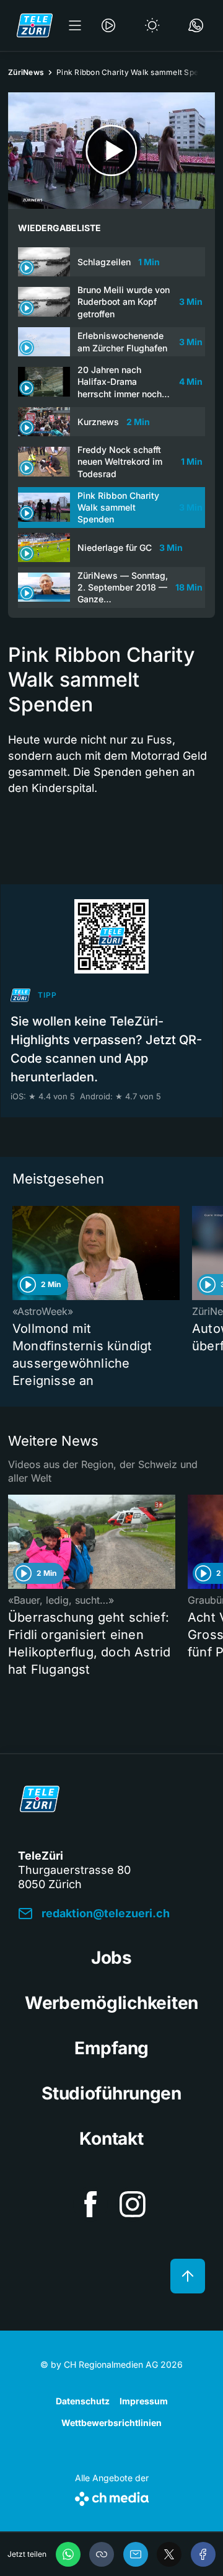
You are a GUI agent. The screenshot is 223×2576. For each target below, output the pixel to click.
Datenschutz (83, 2401)
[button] (102, 2554)
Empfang (111, 2048)
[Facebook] (203, 2554)
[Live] (108, 25)
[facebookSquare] (90, 2204)
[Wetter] (152, 25)
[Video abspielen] (111, 151)
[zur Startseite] (35, 25)
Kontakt (111, 2139)
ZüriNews (26, 72)
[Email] (136, 2554)
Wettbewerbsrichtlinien (111, 2423)
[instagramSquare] (133, 2204)
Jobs (111, 1958)
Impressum (144, 2401)
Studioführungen (111, 2093)
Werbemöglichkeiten (111, 2003)
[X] (169, 2554)
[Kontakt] (196, 25)
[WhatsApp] (68, 2554)
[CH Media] (112, 2496)
